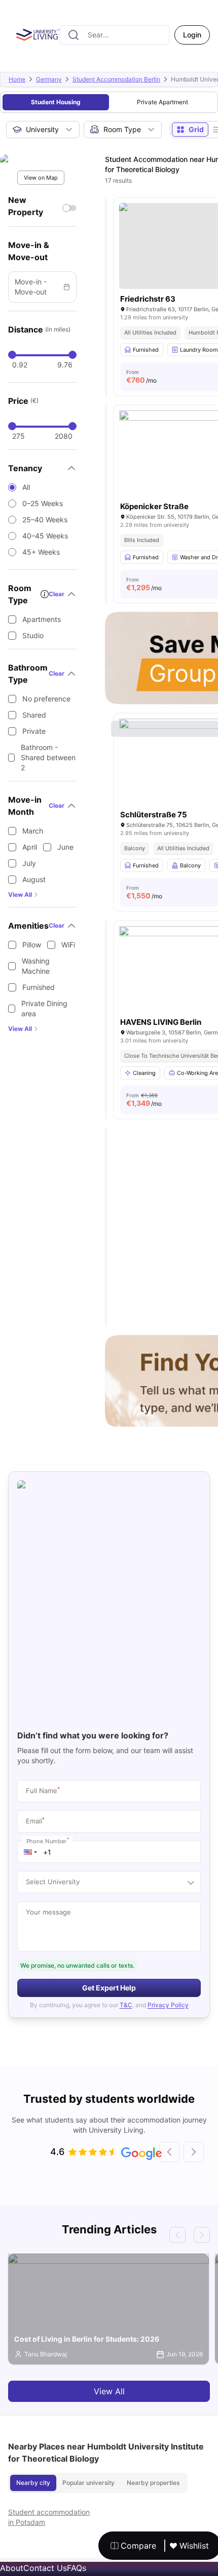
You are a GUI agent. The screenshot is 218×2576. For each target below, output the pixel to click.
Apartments (42, 619)
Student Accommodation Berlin (116, 79)
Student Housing (56, 102)
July (29, 863)
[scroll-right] (194, 2152)
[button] (30, 1852)
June (65, 847)
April (30, 847)
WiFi (68, 945)
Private (34, 731)
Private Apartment (162, 102)
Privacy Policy (168, 2005)
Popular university (88, 2483)
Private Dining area (44, 1008)
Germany (49, 79)
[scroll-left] (169, 2152)
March (33, 831)
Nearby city (33, 2483)
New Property (26, 206)
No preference (46, 699)
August (34, 879)
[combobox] (115, 35)
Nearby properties (153, 2483)
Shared (34, 715)
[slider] (12, 355)
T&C (126, 2005)
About (12, 2568)
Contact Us (45, 2568)
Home (17, 79)
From (141, 377)
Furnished (39, 987)
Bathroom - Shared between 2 (48, 757)
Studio (33, 635)
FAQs (77, 2568)
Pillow (32, 945)
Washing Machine (36, 966)
